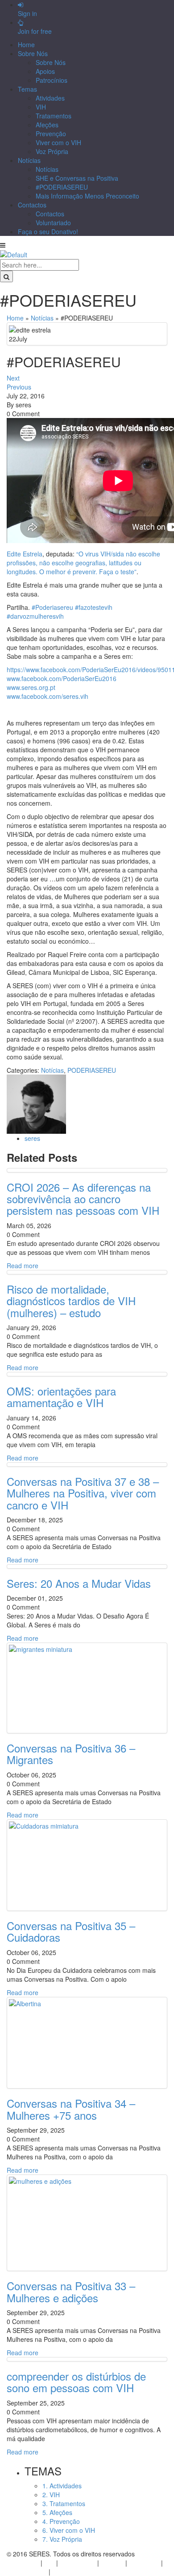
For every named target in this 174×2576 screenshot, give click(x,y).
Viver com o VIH (58, 142)
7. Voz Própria (62, 2539)
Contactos (32, 205)
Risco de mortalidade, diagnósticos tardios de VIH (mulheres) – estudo (71, 1301)
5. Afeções (57, 2512)
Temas (27, 89)
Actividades (23, 2563)
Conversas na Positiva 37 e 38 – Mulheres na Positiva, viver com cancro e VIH (83, 1493)
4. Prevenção (61, 2521)
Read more (23, 1266)
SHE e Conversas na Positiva (77, 178)
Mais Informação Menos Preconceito (87, 196)
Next (13, 378)
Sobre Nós (33, 53)
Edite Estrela (25, 554)
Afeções (47, 125)
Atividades (50, 98)
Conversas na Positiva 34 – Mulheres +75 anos (71, 2109)
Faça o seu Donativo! (48, 231)
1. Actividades (62, 2486)
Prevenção (51, 134)
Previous (19, 387)
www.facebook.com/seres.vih (48, 696)
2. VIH (51, 2495)
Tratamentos (54, 116)
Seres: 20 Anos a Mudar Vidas (79, 1583)
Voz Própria (52, 151)
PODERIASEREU (92, 1070)
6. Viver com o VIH (69, 2530)
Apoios (45, 71)
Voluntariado (53, 223)
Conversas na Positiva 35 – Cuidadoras (71, 1931)
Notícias (29, 160)
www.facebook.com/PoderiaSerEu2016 (62, 678)
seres (32, 1138)
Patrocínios (52, 80)
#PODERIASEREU (62, 187)
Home (26, 45)
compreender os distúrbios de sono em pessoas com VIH (76, 2382)
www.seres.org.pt (31, 687)
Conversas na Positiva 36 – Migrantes (71, 1754)
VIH (41, 107)
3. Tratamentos (64, 2503)
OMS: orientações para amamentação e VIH (61, 1397)
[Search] (6, 276)
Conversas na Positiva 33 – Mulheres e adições (71, 2291)
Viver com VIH (27, 2572)
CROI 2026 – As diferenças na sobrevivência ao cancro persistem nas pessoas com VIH (83, 1199)
